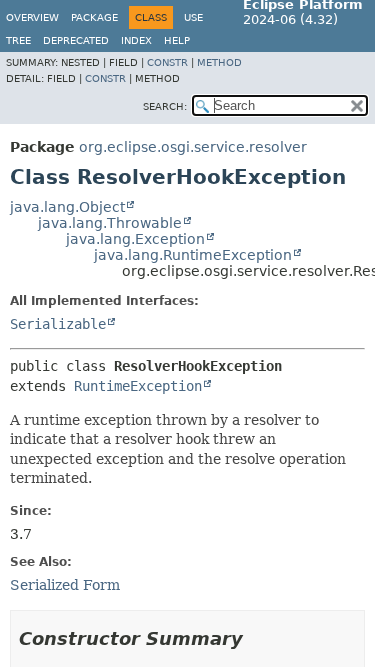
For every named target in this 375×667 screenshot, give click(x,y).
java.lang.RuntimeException (193, 255)
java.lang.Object (67, 207)
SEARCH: (165, 106)
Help (177, 40)
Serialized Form (65, 585)
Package (94, 17)
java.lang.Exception (135, 239)
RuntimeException (138, 386)
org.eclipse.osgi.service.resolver (193, 147)
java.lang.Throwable (110, 223)
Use (193, 17)
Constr (167, 62)
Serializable (58, 324)
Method (219, 62)
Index (136, 40)
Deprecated (76, 40)
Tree (18, 40)
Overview (32, 17)
